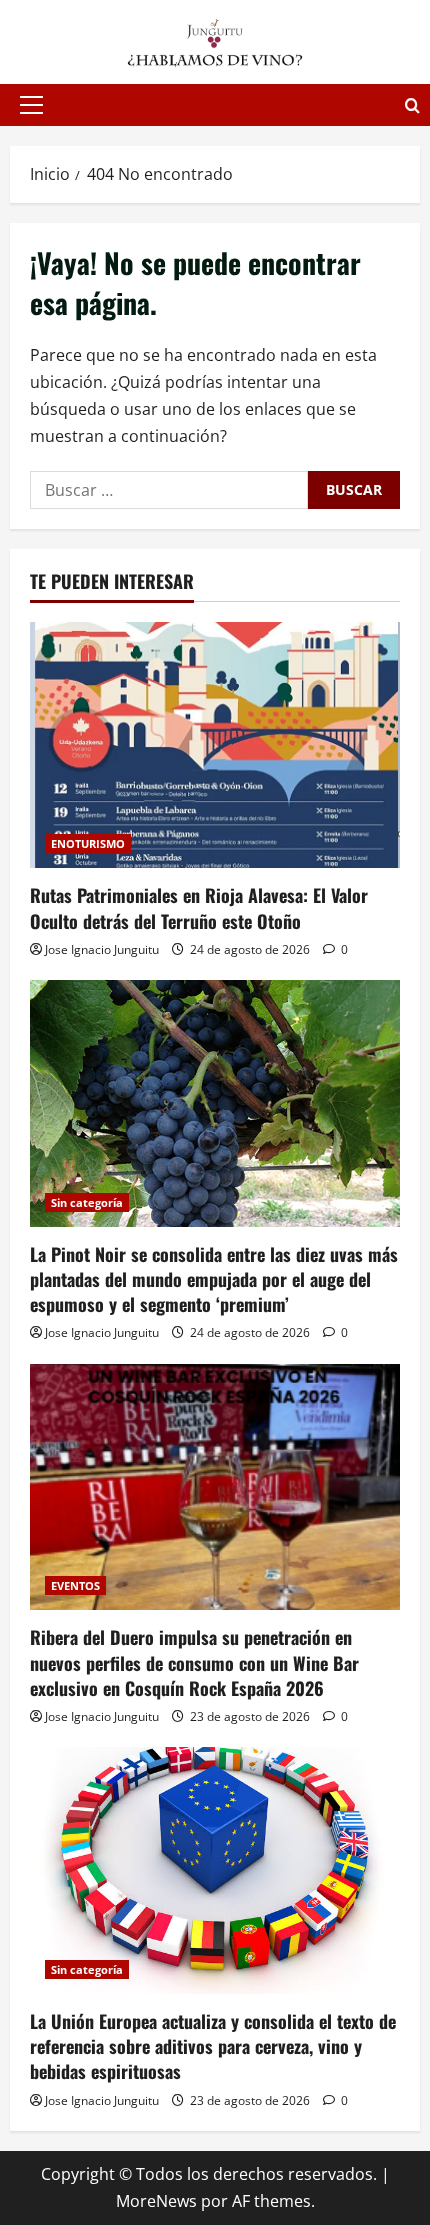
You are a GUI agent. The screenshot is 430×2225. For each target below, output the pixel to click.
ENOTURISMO (88, 843)
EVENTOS (75, 1585)
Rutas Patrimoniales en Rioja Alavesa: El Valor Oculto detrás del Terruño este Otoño (199, 907)
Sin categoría (87, 1202)
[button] (31, 105)
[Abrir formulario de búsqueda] (412, 105)
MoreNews (156, 2201)
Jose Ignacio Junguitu (102, 949)
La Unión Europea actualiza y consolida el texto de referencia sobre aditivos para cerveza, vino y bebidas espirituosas (213, 2046)
